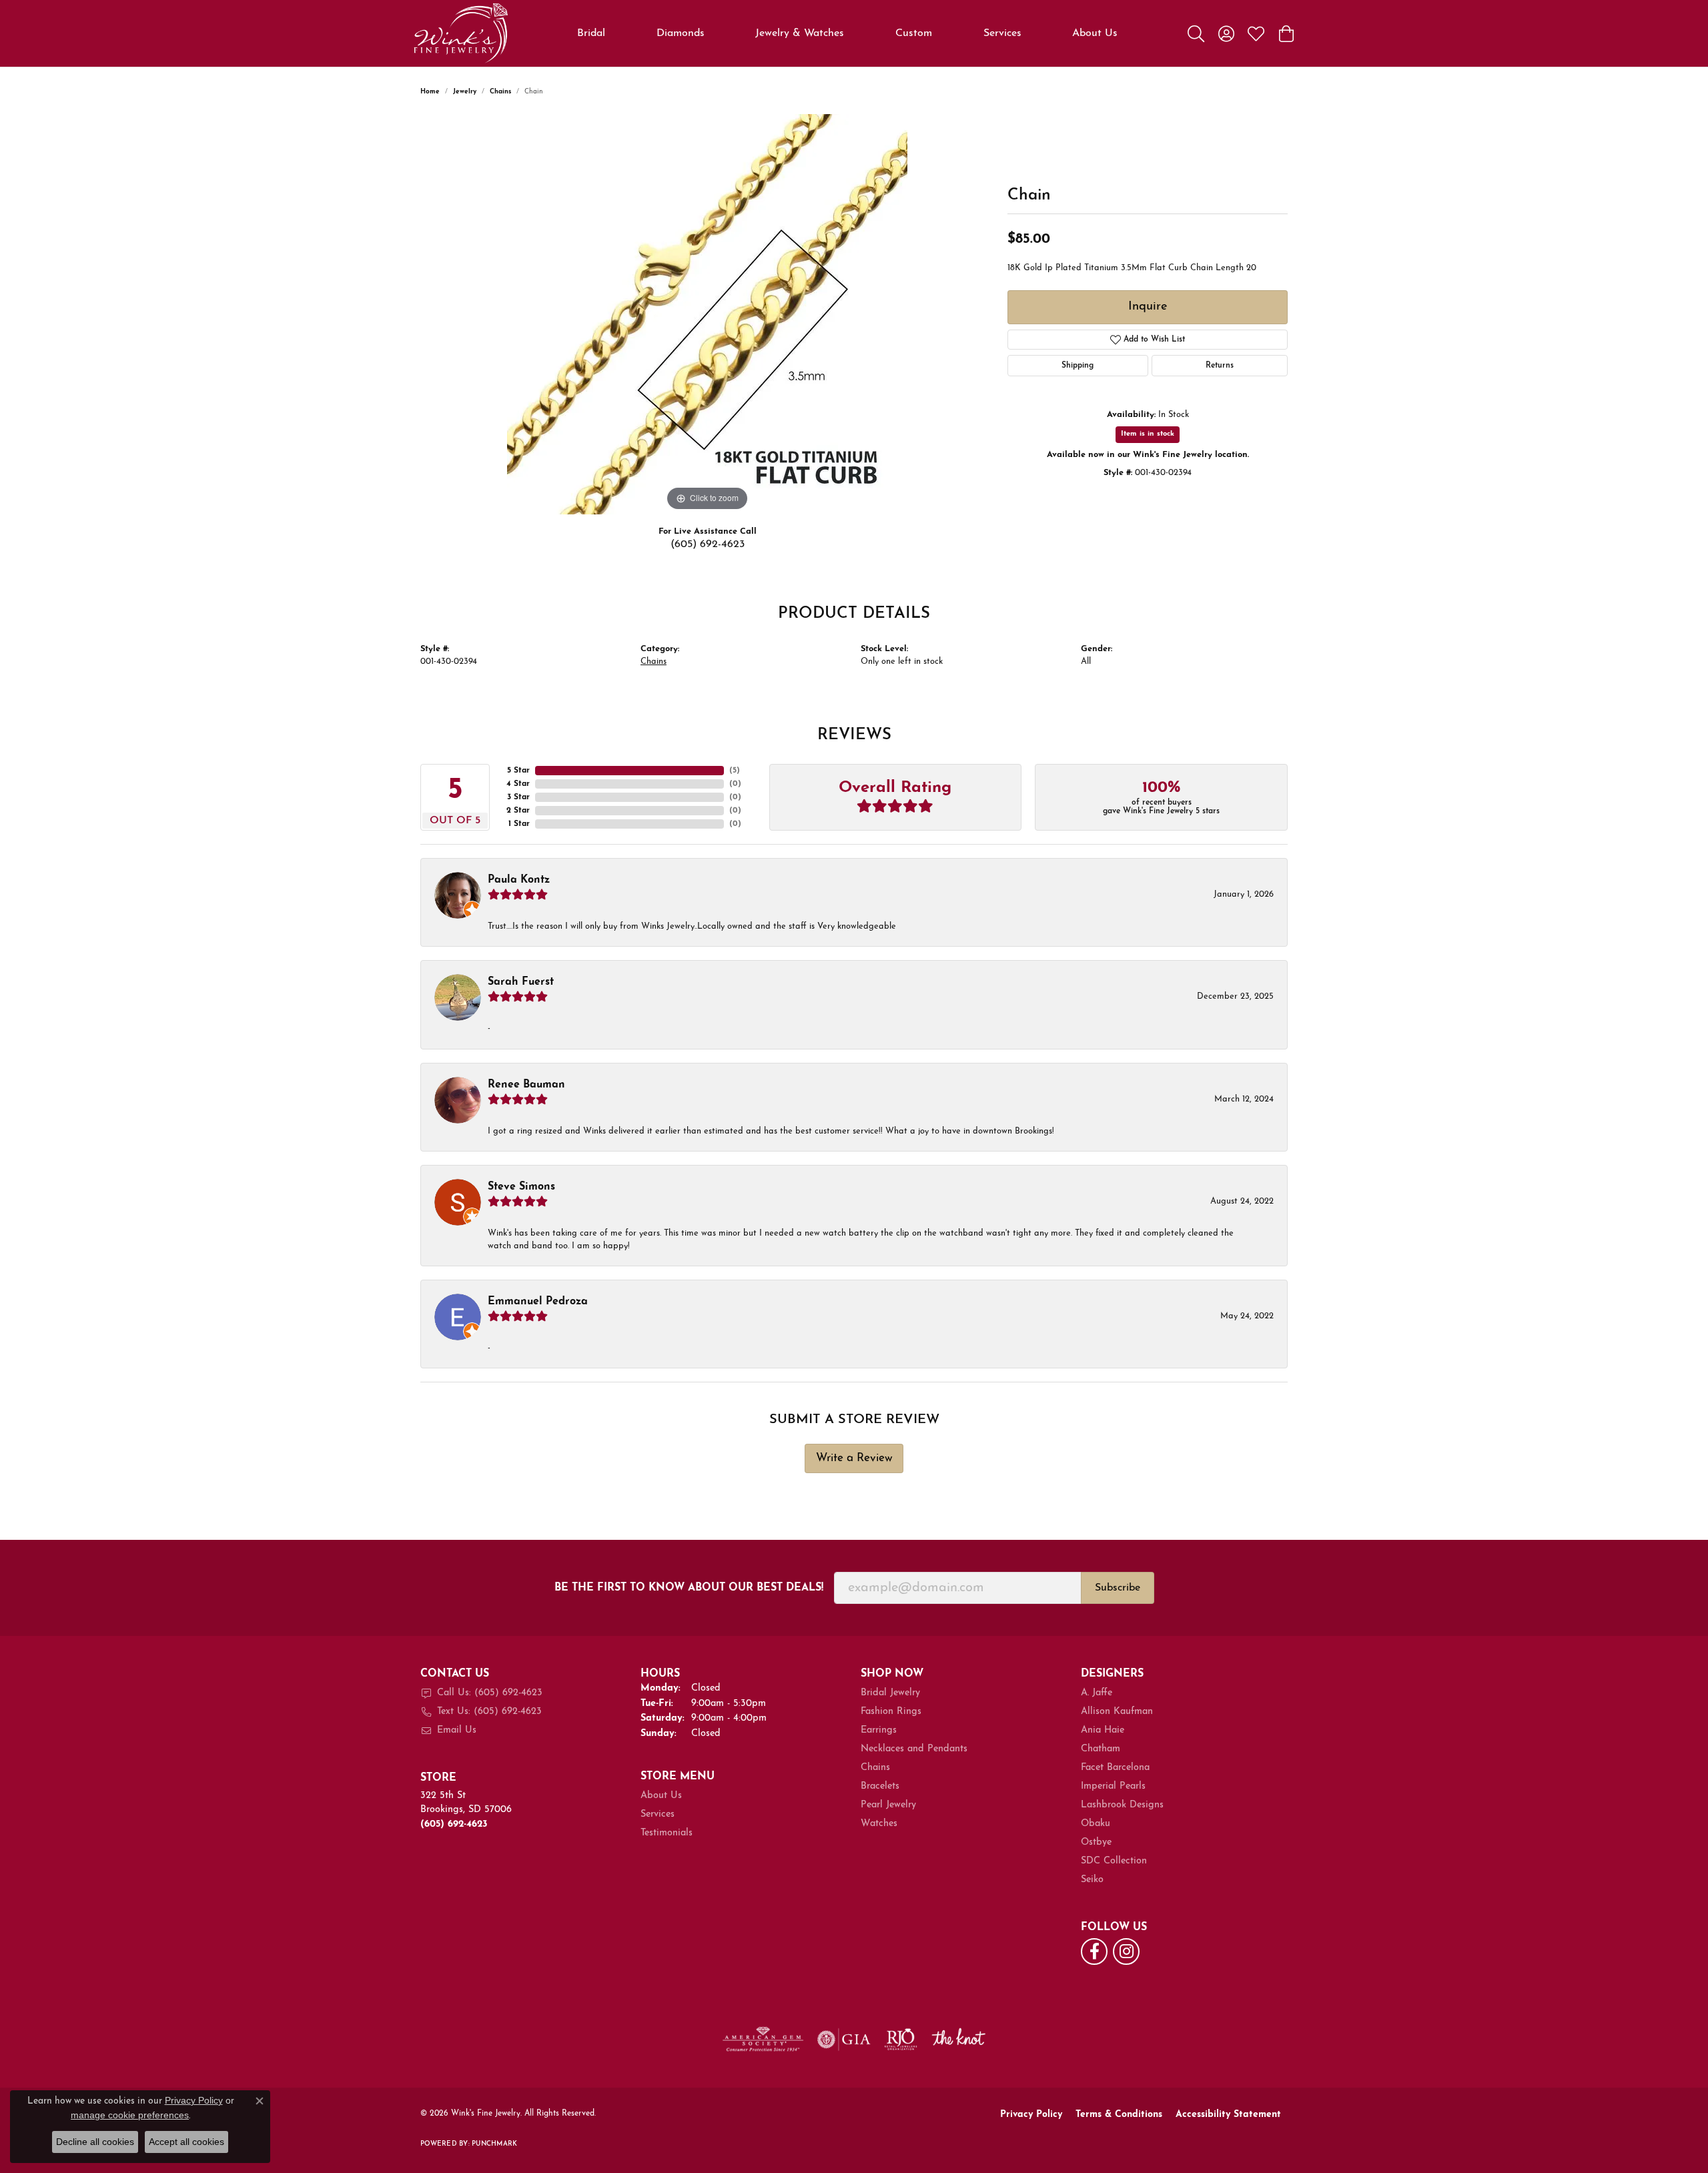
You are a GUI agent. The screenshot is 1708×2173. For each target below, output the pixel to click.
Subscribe (1118, 1588)
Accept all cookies (186, 2142)
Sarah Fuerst (521, 982)
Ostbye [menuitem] (1096, 1842)
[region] (707, 314)
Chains (500, 92)
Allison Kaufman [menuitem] (1117, 1712)
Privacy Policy (1031, 2115)
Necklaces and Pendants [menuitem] (914, 1749)
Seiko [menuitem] (1092, 1880)
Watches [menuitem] (879, 1824)
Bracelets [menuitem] (880, 1786)
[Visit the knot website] (958, 2040)
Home (430, 92)
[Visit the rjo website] (901, 2040)
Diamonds (681, 33)
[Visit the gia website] (844, 2040)
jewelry (465, 92)
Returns (1220, 366)
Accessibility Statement (1228, 2115)
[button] (1196, 33)
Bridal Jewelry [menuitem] (890, 1693)
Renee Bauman (526, 1085)
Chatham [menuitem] (1101, 1749)
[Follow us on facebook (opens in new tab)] (1094, 1951)
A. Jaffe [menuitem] (1097, 1693)
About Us (1095, 33)
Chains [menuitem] (875, 1768)
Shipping (1078, 366)
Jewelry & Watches (800, 33)
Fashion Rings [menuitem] (891, 1712)
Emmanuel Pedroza (538, 1302)
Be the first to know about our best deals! (689, 1588)
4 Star (518, 784)
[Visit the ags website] (763, 2040)
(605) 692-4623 (708, 544)
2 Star (518, 811)
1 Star (519, 824)
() (735, 771)
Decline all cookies (95, 2142)
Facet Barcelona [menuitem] (1115, 1768)
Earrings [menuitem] (879, 1730)
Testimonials (667, 1833)
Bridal (591, 33)
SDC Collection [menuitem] (1114, 1861)
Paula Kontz (519, 880)
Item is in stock (1148, 434)
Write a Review (854, 1458)
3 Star (518, 797)
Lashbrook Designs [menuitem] (1122, 1805)
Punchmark (494, 2144)
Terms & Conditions (1119, 2115)
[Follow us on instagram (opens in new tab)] (1126, 1951)
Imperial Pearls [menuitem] (1113, 1786)
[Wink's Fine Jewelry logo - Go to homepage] (461, 33)
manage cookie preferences (130, 2115)
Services (1002, 33)
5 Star (518, 771)
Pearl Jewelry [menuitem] (888, 1805)
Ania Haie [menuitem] (1103, 1730)
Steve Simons (521, 1187)
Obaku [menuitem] (1096, 1824)
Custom (914, 33)
